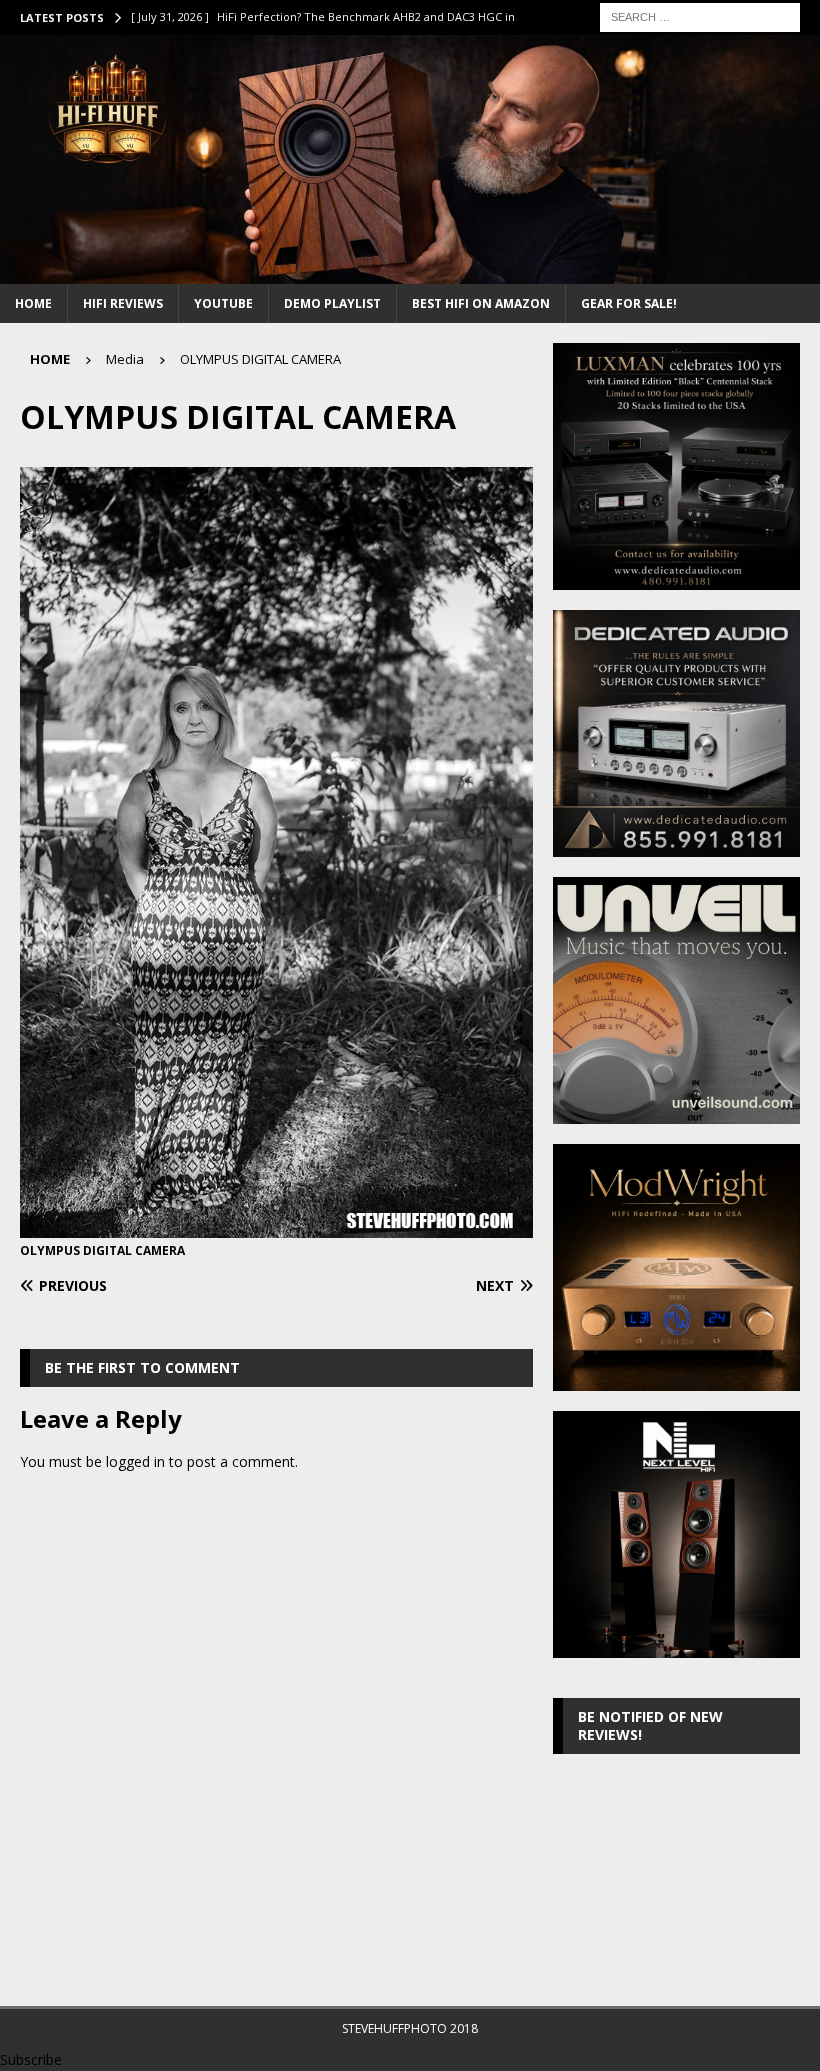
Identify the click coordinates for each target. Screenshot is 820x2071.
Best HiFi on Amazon (481, 303)
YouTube (223, 303)
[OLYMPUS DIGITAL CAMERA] (276, 1225)
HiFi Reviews (123, 303)
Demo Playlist (332, 303)
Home (33, 303)
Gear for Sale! (629, 303)
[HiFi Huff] (410, 271)
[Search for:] (700, 15)
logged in (135, 1461)
